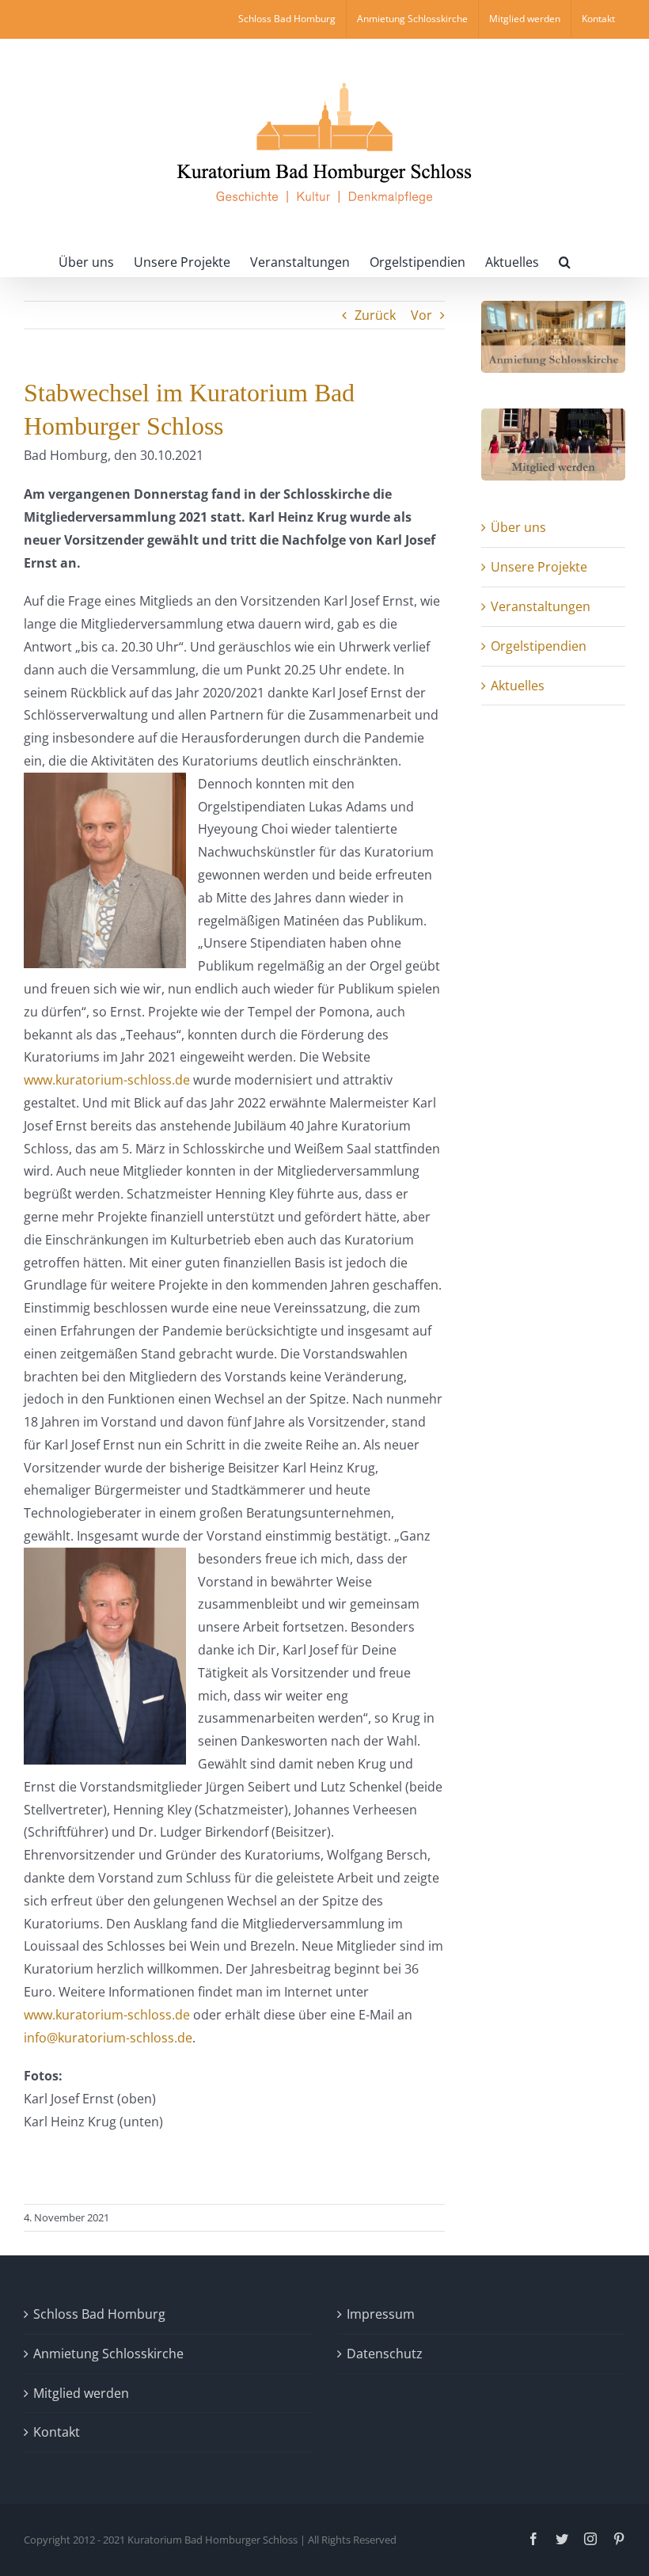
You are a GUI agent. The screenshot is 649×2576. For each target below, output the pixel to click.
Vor (421, 315)
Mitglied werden (81, 2393)
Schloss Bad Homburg (99, 2314)
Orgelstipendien (539, 646)
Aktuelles (518, 686)
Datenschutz (385, 2354)
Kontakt (57, 2432)
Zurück (375, 315)
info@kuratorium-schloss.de (108, 2038)
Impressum (381, 2314)
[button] (565, 260)
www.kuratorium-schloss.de (107, 1080)
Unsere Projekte (539, 567)
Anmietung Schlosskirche (108, 2354)
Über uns (518, 527)
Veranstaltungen (541, 606)
